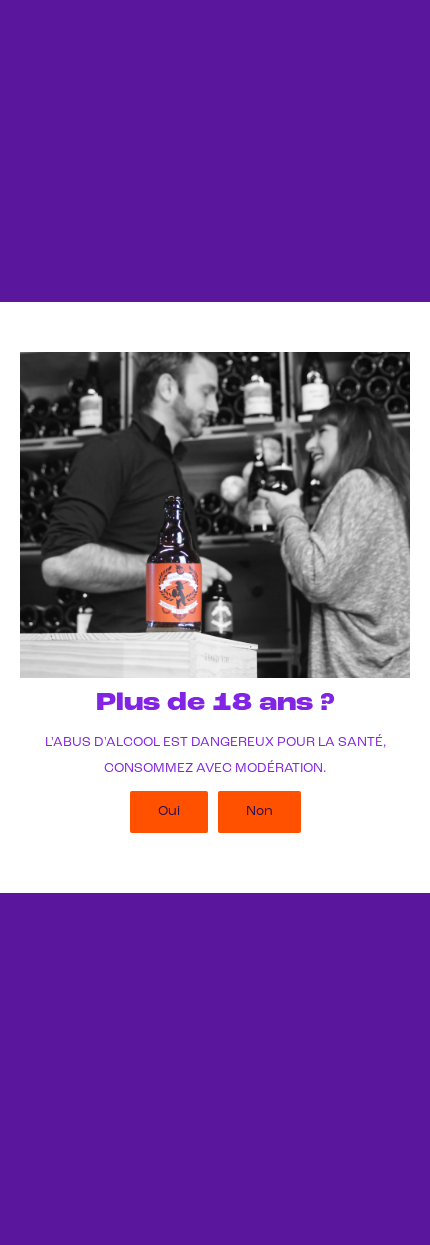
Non (259, 811)
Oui (169, 811)
